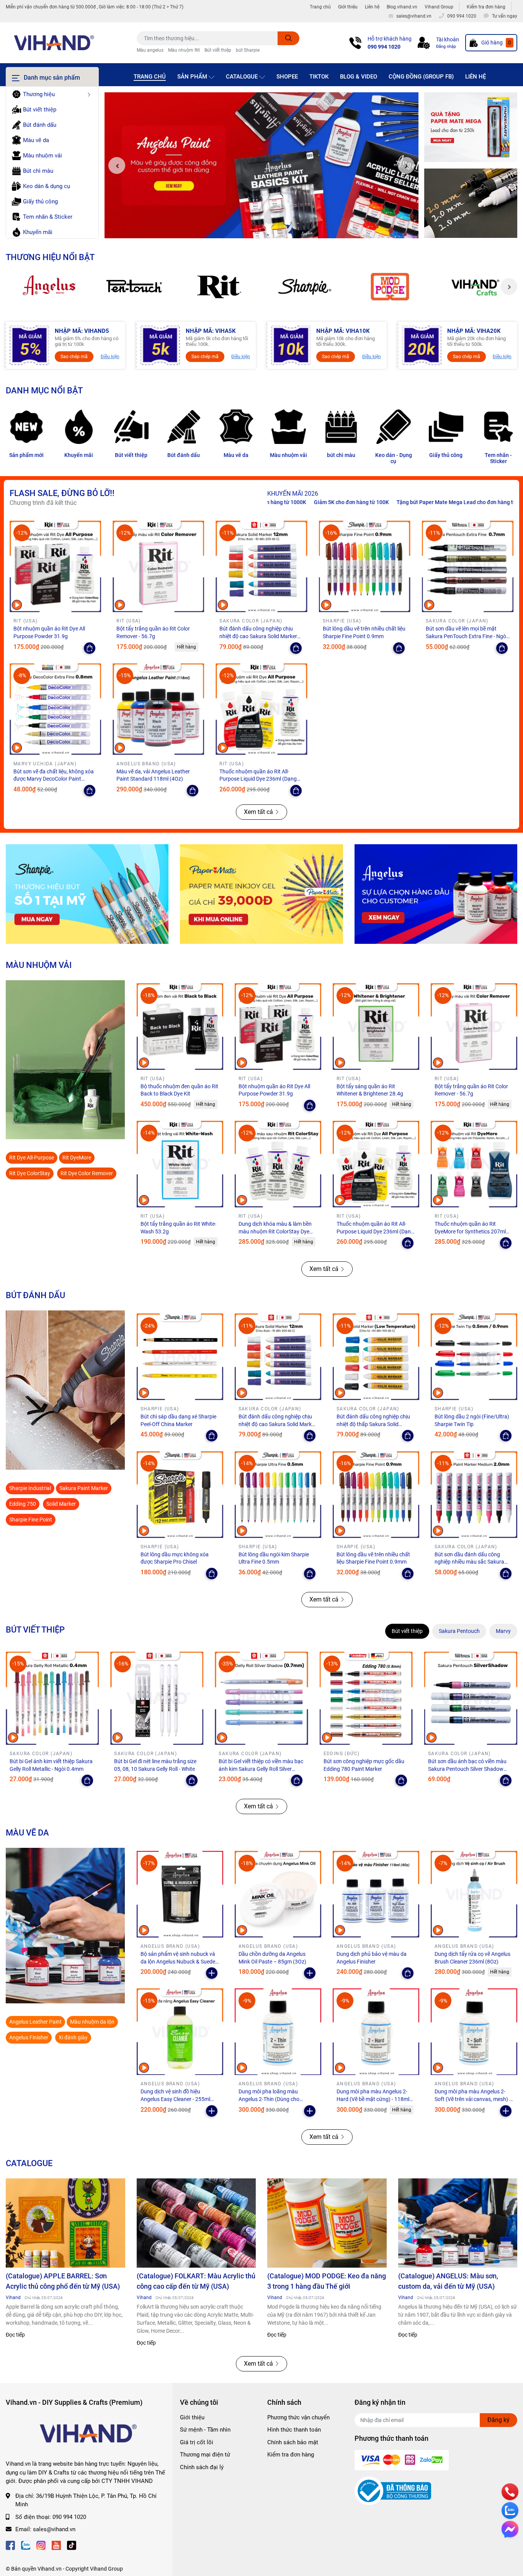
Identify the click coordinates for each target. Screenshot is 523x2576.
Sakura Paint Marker (84, 1488)
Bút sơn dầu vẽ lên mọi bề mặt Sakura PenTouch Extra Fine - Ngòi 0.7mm (467, 636)
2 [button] (261, 230)
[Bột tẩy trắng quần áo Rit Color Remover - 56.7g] (158, 566)
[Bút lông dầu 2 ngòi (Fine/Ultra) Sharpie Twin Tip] (474, 1357)
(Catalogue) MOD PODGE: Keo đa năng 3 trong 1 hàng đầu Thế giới (327, 2281)
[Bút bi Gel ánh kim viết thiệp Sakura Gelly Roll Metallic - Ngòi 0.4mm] (52, 1698)
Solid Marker (61, 1504)
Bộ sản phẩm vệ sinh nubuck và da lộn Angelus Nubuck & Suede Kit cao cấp (178, 1961)
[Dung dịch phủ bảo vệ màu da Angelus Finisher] (376, 1894)
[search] (288, 38)
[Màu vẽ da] (236, 427)
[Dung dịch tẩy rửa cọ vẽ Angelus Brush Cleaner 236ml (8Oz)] (474, 1894)
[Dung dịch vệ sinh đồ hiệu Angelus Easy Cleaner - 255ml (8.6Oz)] (180, 2032)
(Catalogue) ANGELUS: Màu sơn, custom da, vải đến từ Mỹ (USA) (448, 2281)
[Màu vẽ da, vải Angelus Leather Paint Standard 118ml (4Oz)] (158, 709)
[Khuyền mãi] (471, 127)
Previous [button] (117, 165)
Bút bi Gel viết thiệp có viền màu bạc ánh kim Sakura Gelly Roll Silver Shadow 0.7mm (261, 1769)
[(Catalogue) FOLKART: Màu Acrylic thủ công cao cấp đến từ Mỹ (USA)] (196, 2223)
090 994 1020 (384, 47)
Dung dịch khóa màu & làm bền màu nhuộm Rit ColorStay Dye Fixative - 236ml (275, 1231)
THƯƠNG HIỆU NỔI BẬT (50, 257)
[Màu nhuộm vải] (288, 427)
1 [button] (253, 230)
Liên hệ (372, 7)
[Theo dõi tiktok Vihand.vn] (72, 2545)
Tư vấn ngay (505, 16)
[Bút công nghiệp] (65, 1390)
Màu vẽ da (236, 455)
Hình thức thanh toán (294, 2430)
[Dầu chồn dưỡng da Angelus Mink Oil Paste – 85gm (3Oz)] (278, 1894)
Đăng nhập (446, 47)
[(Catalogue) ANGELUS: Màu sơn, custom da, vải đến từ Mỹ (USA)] (458, 2223)
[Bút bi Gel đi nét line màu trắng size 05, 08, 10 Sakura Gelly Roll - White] (157, 1698)
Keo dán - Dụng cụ (394, 458)
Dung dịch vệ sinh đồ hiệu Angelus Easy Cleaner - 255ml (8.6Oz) (175, 2099)
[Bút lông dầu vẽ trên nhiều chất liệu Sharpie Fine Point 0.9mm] (365, 566)
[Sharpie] (305, 287)
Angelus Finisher (29, 2037)
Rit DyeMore (77, 1158)
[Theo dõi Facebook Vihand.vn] (10, 2545)
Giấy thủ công (446, 455)
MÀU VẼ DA (27, 1833)
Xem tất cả (258, 812)
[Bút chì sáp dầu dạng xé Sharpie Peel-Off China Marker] (180, 1357)
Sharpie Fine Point (31, 1520)
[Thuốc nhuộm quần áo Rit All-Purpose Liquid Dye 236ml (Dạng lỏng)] (261, 709)
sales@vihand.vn (54, 2529)
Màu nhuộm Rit (184, 50)
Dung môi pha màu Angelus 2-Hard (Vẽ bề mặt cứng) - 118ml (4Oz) (373, 2099)
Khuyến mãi (79, 455)
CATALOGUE (29, 2163)
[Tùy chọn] (90, 648)
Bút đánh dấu (184, 455)
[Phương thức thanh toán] (402, 2460)
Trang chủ (320, 7)
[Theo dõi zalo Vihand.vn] (26, 2545)
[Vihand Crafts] (475, 287)
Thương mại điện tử (205, 2455)
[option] (261, 165)
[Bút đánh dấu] (184, 427)
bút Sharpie (248, 50)
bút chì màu (341, 455)
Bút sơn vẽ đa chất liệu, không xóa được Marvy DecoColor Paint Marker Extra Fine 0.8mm (54, 779)
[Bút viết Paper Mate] (261, 894)
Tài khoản (448, 39)
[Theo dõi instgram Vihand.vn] (41, 2545)
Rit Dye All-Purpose (32, 1158)
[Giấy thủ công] (446, 427)
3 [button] (270, 230)
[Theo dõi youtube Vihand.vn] (56, 2545)
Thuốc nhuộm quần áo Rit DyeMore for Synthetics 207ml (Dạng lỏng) (470, 1231)
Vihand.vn (50, 2569)
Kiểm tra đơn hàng (486, 7)
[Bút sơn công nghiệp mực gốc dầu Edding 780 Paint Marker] (366, 1698)
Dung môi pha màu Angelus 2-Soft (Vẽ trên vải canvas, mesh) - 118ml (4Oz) (473, 2099)
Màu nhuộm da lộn (92, 2022)
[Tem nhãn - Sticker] (498, 427)
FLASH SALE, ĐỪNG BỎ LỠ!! (62, 493)
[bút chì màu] (341, 427)
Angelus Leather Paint (35, 2022)
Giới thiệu (348, 7)
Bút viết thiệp (218, 50)
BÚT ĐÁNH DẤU (35, 1295)
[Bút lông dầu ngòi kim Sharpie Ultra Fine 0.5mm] (278, 1494)
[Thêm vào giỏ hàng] (212, 1973)
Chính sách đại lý (202, 2467)
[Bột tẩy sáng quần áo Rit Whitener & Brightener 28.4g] (376, 1027)
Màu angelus (150, 50)
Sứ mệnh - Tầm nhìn (205, 2430)
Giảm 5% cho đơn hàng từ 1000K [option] (477, 502)
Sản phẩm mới (26, 455)
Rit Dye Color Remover (87, 1173)
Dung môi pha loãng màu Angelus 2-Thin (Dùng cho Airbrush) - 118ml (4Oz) (269, 2099)
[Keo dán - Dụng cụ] (393, 427)
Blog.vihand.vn (402, 7)
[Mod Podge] (390, 287)
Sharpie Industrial (30, 1488)
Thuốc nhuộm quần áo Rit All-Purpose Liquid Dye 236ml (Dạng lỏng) (258, 779)
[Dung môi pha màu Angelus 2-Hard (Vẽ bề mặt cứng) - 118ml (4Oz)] (376, 2032)
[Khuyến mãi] (79, 427)
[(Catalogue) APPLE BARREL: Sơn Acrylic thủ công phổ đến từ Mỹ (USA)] (65, 2223)
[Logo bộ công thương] (393, 2491)
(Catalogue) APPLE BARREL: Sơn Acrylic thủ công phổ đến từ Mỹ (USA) (63, 2281)
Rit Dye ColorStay (30, 1173)
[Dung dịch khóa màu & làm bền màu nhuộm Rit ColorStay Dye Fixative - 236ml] (278, 1164)
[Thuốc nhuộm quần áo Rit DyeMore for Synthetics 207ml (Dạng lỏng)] (474, 1164)
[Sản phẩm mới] (26, 427)
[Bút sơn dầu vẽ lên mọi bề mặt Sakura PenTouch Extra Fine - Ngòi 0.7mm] (468, 566)
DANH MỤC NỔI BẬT (44, 390)
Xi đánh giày (73, 2037)
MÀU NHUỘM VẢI (39, 965)
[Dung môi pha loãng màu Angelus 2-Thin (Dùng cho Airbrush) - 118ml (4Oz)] (278, 2032)
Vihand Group (439, 7)
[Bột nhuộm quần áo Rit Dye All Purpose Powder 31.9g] (55, 566)
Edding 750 (23, 1504)
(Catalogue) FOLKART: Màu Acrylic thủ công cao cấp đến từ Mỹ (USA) (196, 2281)
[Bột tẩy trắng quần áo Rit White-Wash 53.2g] (180, 1164)
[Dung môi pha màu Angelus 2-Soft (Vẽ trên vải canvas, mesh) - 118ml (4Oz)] (474, 2032)
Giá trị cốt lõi (197, 2442)
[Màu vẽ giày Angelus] (436, 894)
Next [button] (406, 165)
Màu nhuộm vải (288, 455)
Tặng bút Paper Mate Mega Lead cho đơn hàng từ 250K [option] (363, 502)
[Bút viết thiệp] (131, 427)
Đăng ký (498, 2420)
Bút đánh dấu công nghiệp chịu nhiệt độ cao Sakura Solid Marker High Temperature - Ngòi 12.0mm (259, 636)
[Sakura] (134, 287)
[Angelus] (48, 287)
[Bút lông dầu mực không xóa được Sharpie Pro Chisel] (180, 1494)
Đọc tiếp (15, 2335)
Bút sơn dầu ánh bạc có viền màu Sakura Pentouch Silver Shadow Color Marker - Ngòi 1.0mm (467, 1769)
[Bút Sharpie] (87, 894)
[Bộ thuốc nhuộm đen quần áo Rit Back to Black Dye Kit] (180, 1027)
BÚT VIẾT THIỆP (35, 1629)
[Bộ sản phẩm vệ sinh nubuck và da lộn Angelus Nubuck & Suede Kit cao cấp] (180, 1894)
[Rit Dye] (219, 287)
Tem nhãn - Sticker (498, 458)
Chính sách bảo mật (293, 2442)
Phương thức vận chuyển (298, 2417)
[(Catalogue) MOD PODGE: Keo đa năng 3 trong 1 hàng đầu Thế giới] (327, 2223)
